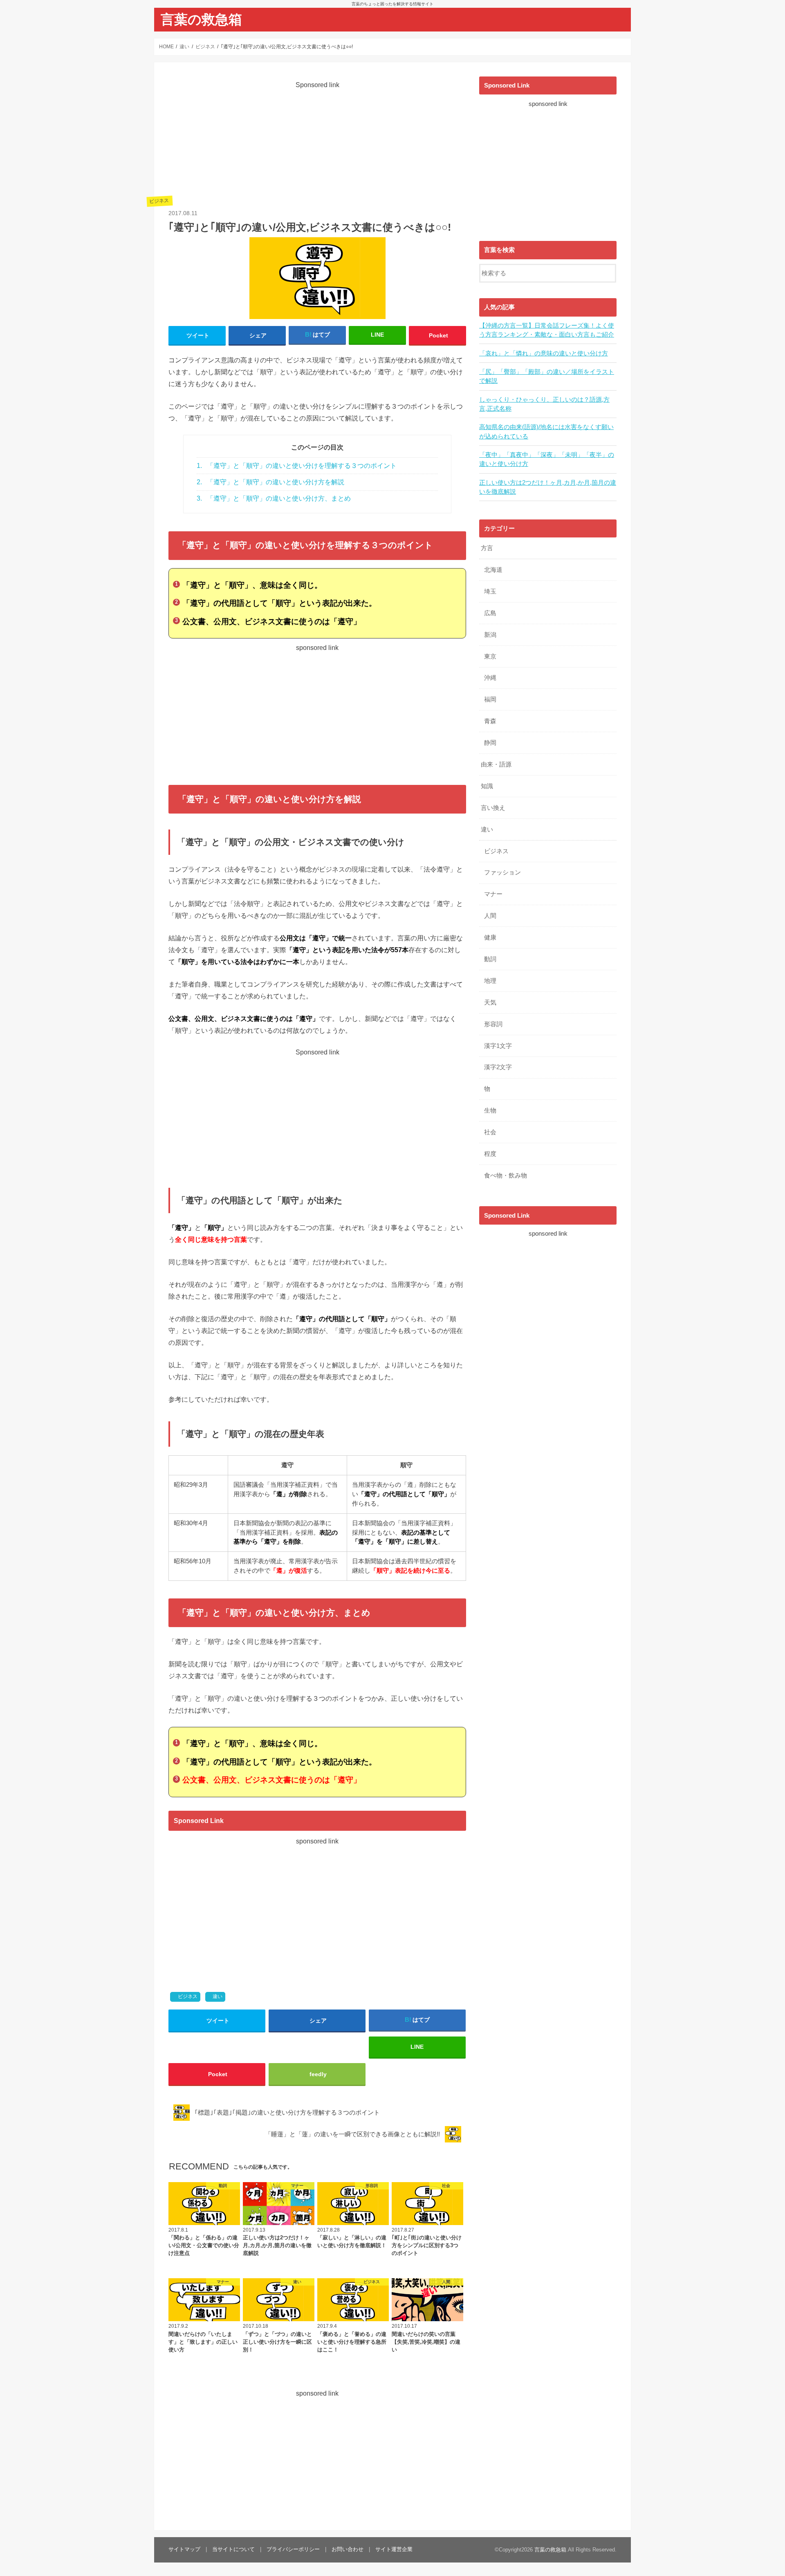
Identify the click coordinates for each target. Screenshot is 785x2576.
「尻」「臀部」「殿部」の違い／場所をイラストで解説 (547, 376)
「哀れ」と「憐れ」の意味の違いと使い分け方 (544, 353)
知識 (487, 786)
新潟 (490, 635)
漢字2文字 (498, 1067)
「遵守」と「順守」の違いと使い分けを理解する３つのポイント (297, 466)
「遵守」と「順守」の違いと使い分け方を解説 (270, 482)
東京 (490, 656)
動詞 (490, 959)
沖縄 (490, 678)
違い (218, 1996)
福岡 (490, 699)
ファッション (502, 872)
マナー (493, 894)
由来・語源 (496, 764)
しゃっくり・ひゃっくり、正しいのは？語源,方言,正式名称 (544, 404)
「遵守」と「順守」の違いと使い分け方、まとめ (274, 498)
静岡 (490, 743)
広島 (490, 613)
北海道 (493, 570)
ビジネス (188, 1996)
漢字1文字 (498, 1046)
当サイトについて (233, 2549)
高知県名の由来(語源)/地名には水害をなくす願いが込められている (546, 432)
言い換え (493, 808)
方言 (487, 548)
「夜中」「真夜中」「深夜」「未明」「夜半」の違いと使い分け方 (547, 459)
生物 (490, 1110)
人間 (490, 916)
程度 (490, 1154)
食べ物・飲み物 (506, 1176)
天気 (490, 1003)
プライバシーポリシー (293, 2549)
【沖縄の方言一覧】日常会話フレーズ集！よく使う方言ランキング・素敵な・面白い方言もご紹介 (547, 330)
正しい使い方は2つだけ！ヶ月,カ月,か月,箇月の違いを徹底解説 (548, 487)
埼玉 (490, 591)
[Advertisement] (317, 147)
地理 (490, 981)
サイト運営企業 (394, 2549)
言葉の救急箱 (201, 19)
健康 (490, 937)
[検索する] (610, 272)
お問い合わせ (348, 2549)
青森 (490, 721)
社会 (490, 1132)
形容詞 (493, 1024)
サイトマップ (184, 2549)
